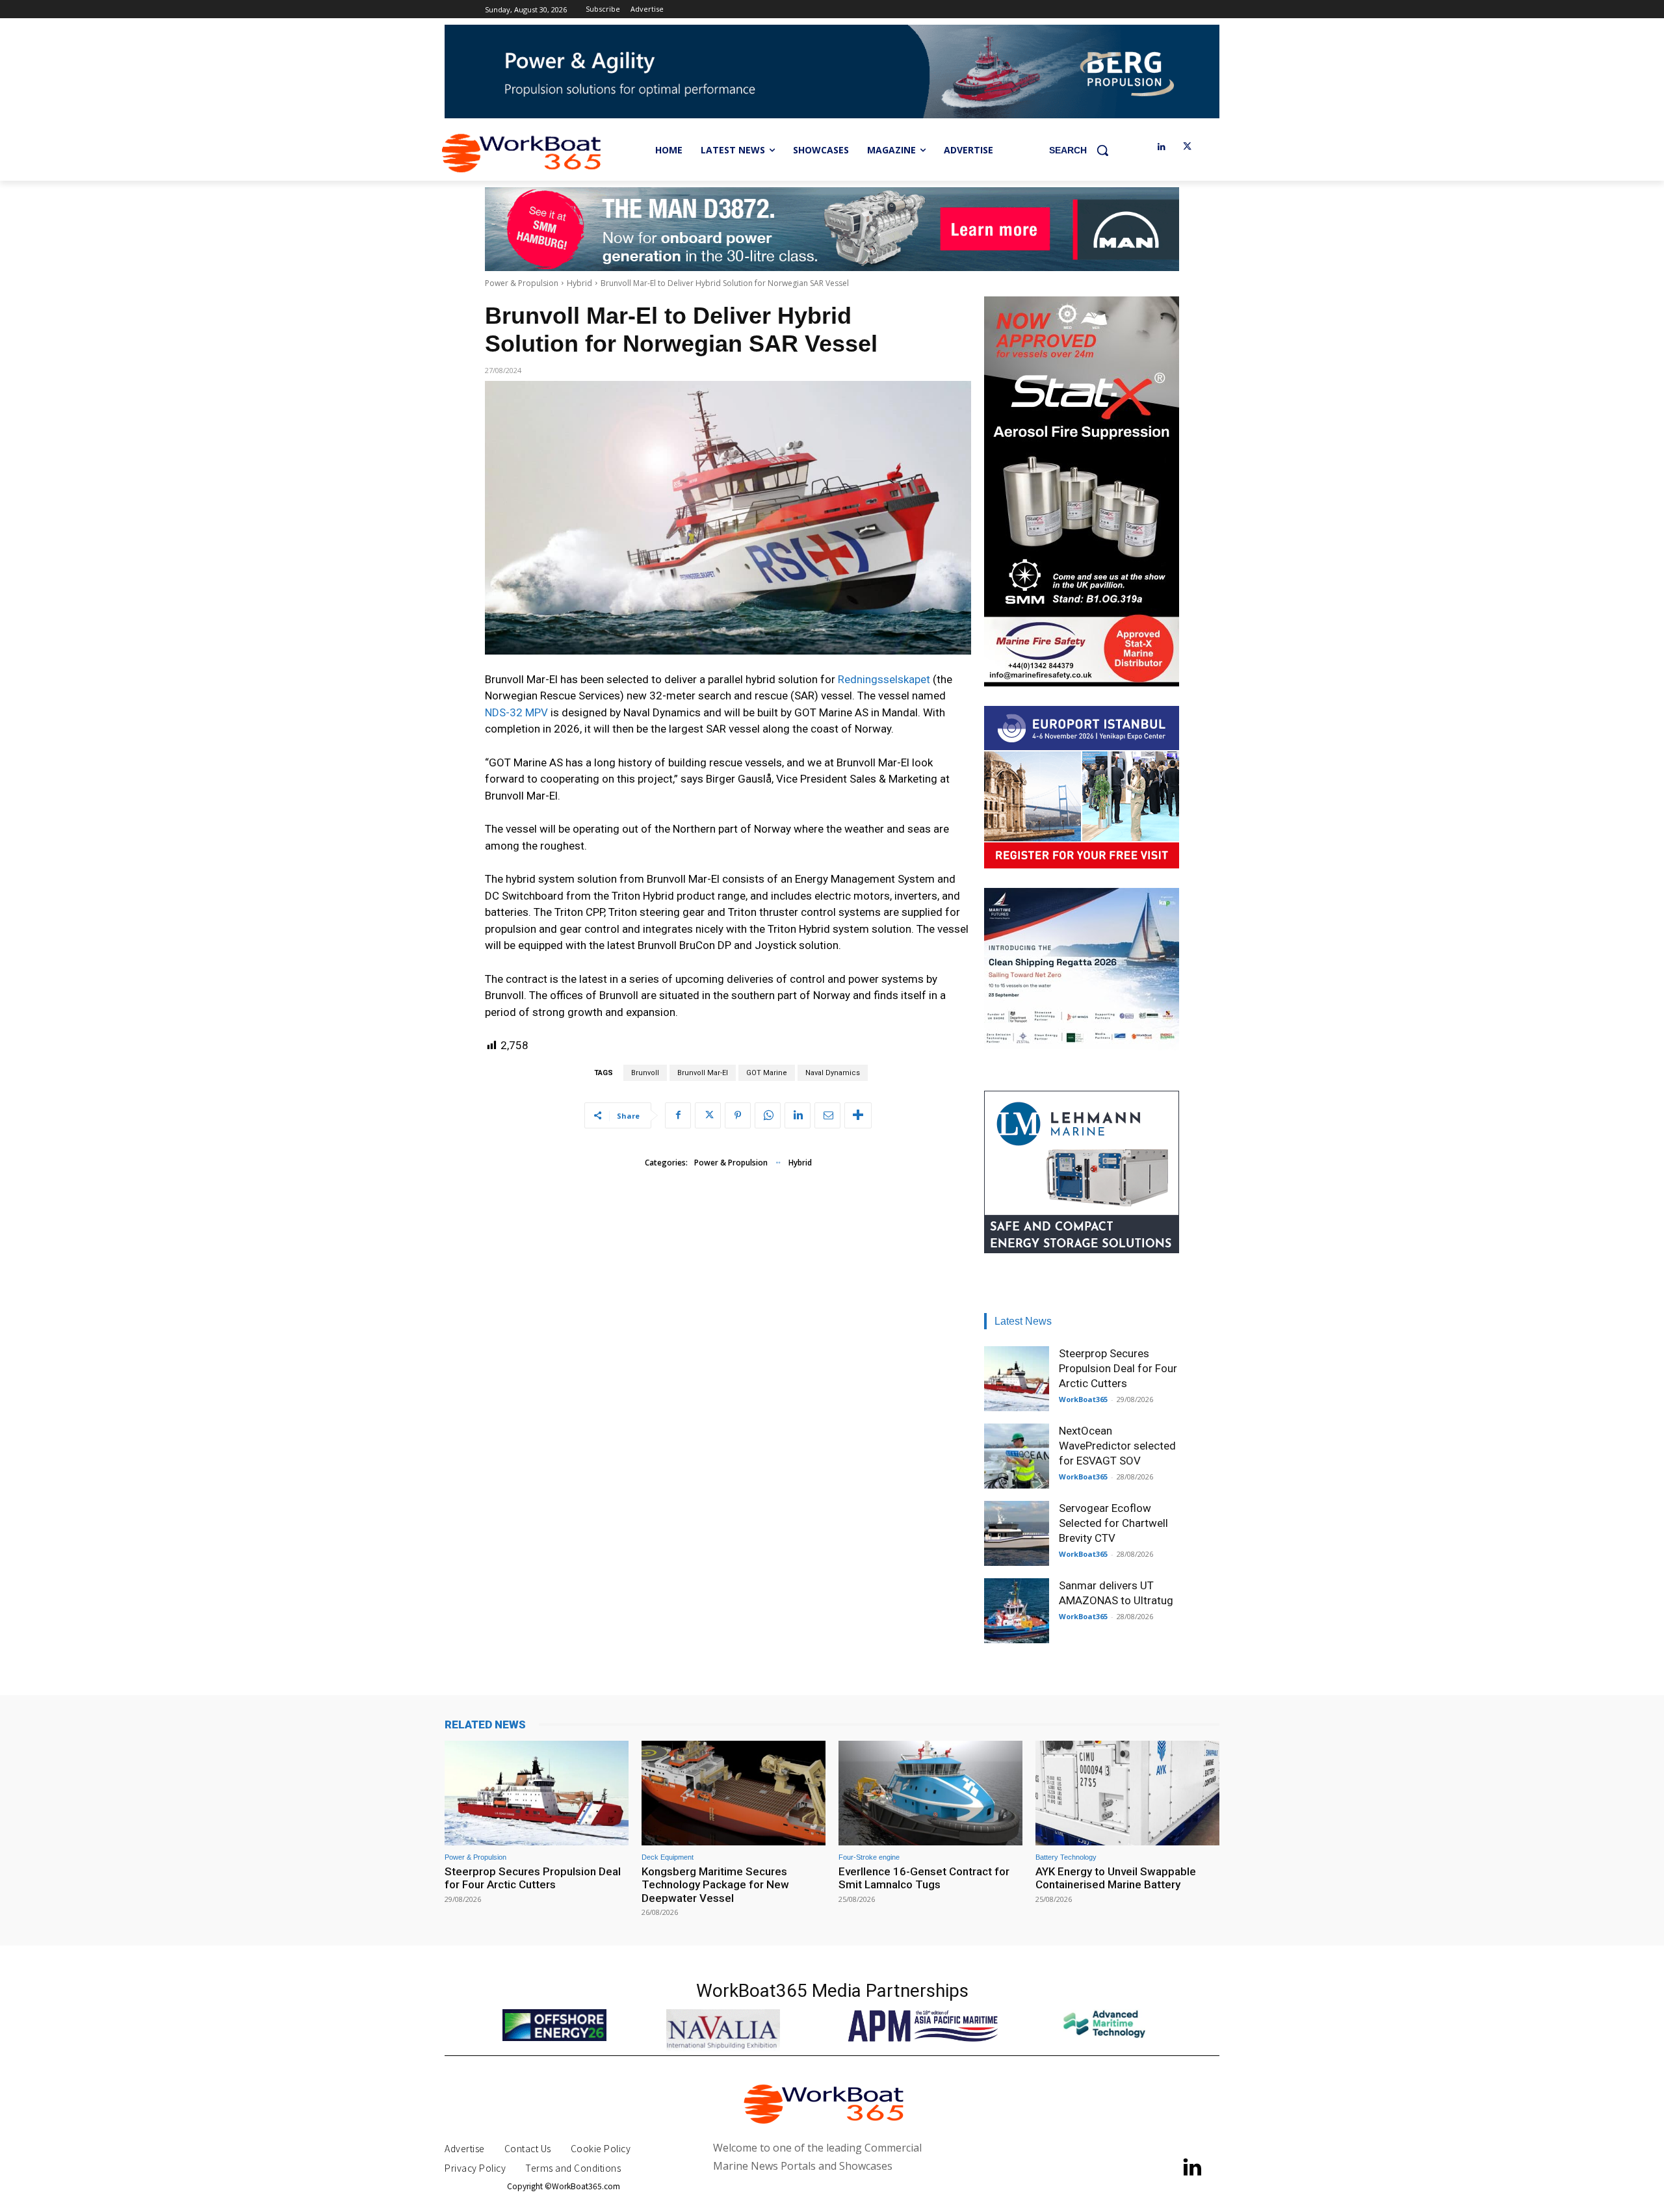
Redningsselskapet (885, 679)
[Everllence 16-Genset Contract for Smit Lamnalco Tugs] (930, 1793)
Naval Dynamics (833, 1073)
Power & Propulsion (522, 283)
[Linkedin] (1161, 147)
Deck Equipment (668, 1857)
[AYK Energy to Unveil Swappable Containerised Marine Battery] (1127, 1793)
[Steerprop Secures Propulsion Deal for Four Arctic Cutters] (1017, 1379)
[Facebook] (678, 1115)
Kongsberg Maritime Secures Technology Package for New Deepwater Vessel (715, 1885)
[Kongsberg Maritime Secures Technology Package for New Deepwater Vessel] (734, 1793)
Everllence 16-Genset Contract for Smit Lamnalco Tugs (924, 1878)
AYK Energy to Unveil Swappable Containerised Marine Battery (1116, 1878)
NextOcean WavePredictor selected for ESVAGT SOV (1117, 1446)
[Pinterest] (738, 1115)
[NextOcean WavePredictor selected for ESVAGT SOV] (1017, 1456)
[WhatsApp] (768, 1115)
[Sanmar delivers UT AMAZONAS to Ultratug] (1017, 1611)
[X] (1187, 147)
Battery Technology (1066, 1857)
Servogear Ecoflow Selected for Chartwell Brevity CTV (1113, 1523)
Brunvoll (645, 1073)
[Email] (827, 1115)
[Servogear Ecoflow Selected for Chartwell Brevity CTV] (1017, 1533)
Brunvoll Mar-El (703, 1073)
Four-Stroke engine (869, 1857)
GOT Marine (767, 1073)
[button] (1084, 150)
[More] (858, 1115)
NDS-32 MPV (516, 712)
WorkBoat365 (1083, 1399)
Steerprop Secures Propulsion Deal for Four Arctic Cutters (1118, 1368)
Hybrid (579, 283)
